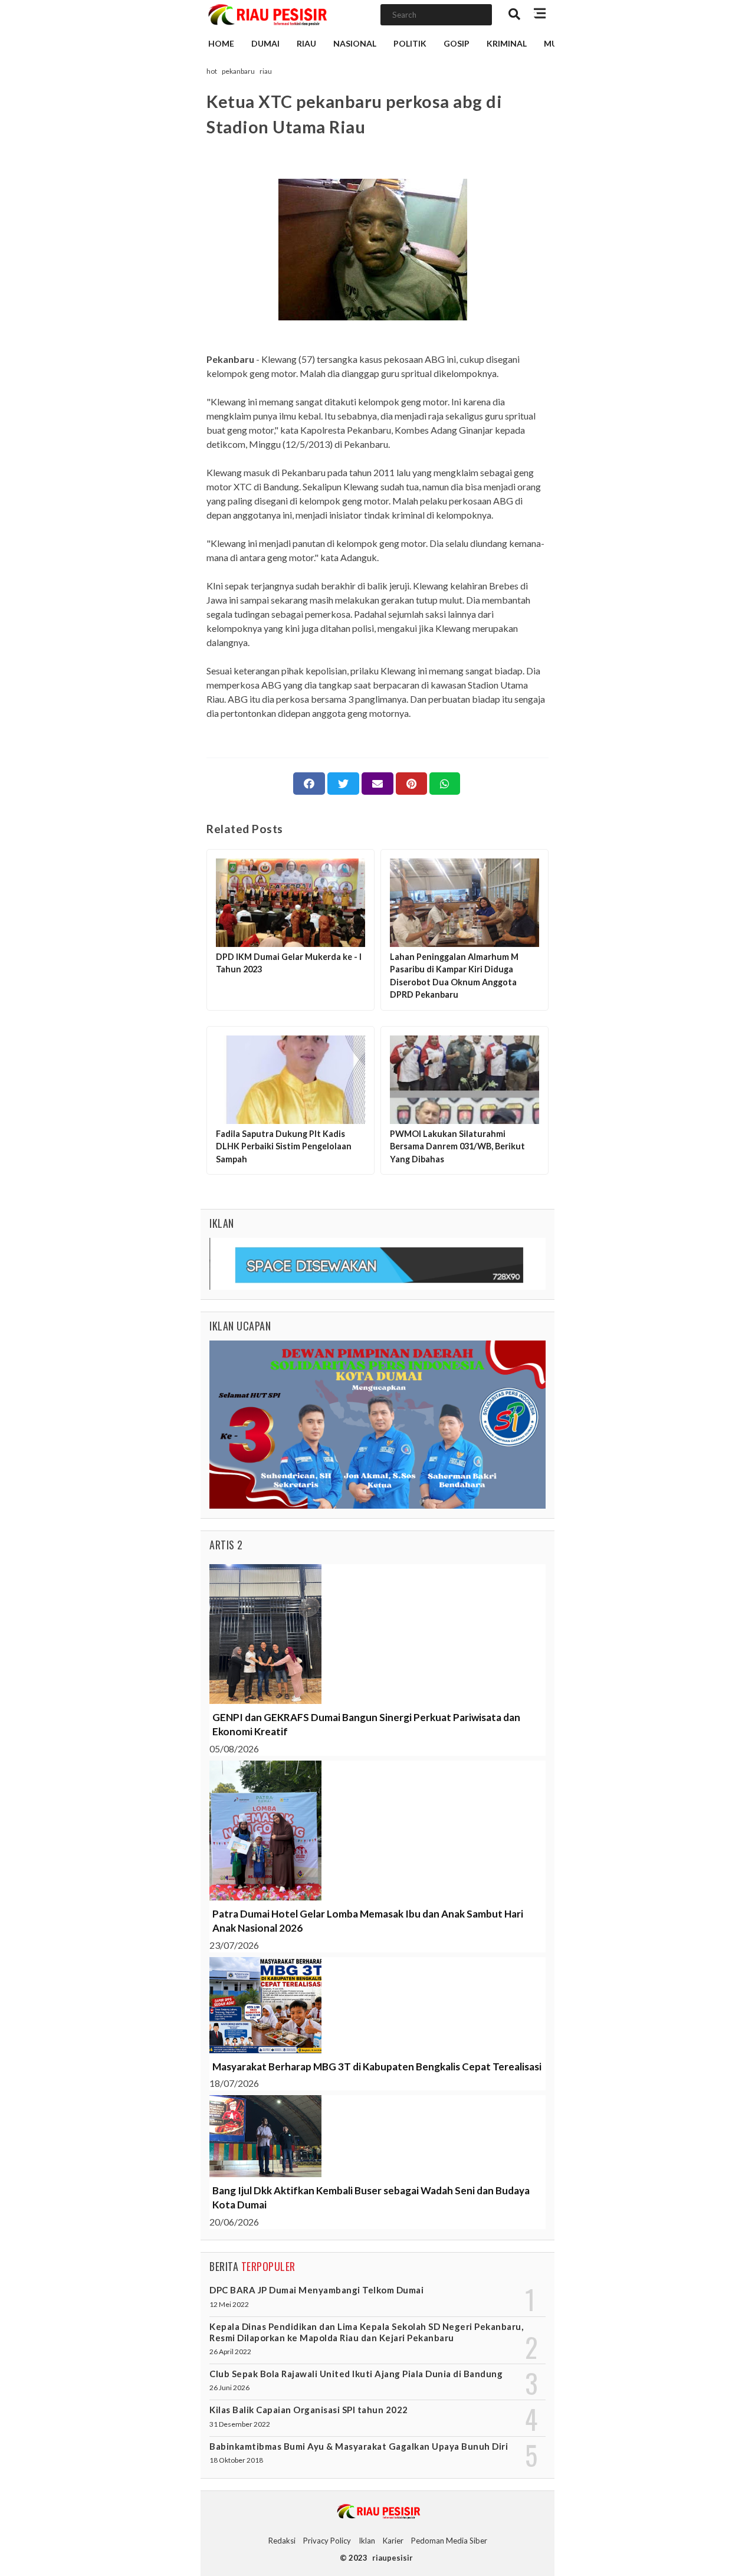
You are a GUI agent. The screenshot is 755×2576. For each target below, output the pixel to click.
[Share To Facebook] (309, 784)
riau (266, 71)
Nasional (355, 43)
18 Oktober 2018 (236, 2460)
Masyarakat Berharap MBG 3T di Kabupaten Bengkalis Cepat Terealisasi (377, 2067)
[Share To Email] (377, 784)
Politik (410, 43)
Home (221, 43)
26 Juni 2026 (229, 2387)
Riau (306, 43)
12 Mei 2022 (229, 2304)
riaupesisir (393, 2558)
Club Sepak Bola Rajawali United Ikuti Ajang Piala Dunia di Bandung (356, 2374)
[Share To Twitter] (343, 784)
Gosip (457, 43)
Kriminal (507, 43)
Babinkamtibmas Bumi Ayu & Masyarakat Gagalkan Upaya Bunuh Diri (359, 2446)
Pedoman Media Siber (449, 2541)
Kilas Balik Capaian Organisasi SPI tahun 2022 (309, 2410)
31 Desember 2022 (240, 2424)
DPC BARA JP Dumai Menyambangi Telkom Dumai (316, 2290)
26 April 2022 (230, 2351)
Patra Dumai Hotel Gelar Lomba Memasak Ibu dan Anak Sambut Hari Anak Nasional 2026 (368, 1921)
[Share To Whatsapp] (445, 784)
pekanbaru (238, 71)
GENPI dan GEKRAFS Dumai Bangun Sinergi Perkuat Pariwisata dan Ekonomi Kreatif (366, 1724)
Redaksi (282, 2541)
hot (212, 71)
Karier (393, 2541)
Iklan (367, 2541)
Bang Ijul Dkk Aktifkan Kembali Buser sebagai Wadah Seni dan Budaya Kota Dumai (371, 2198)
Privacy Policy (327, 2541)
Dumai (265, 43)
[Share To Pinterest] (411, 784)
